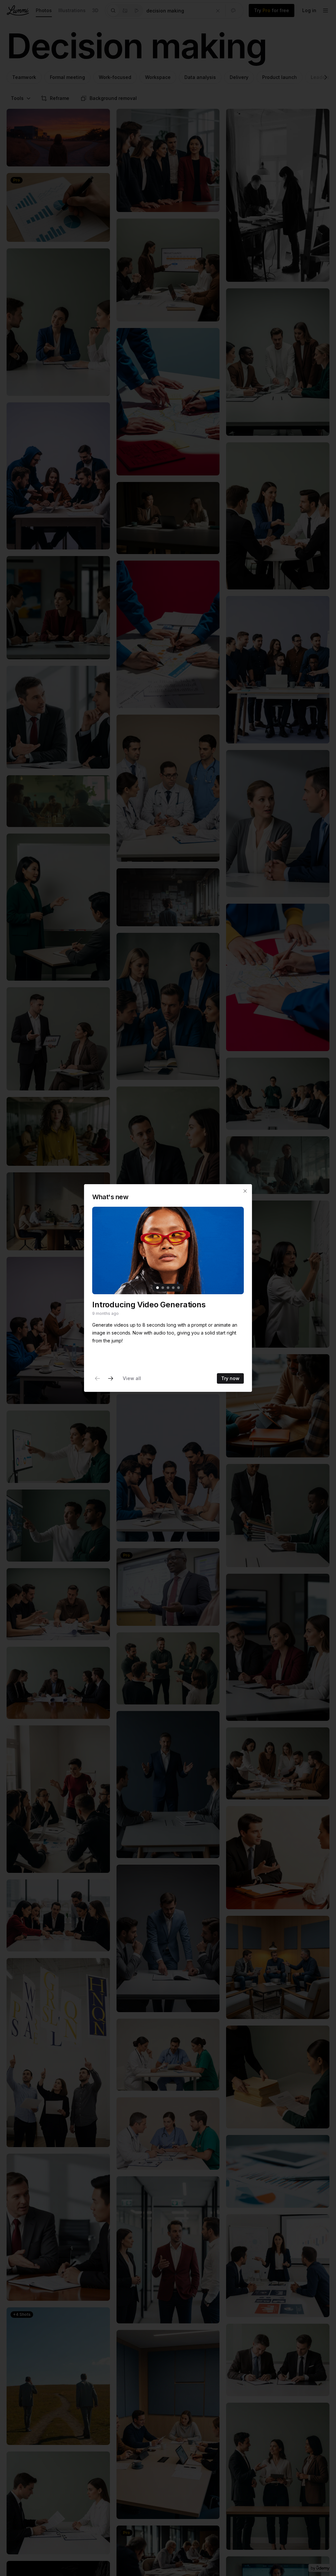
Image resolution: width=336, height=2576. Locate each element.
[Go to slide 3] (168, 1288)
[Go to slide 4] (173, 1288)
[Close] (245, 1191)
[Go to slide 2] (163, 1288)
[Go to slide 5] (178, 1288)
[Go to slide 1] (157, 1288)
